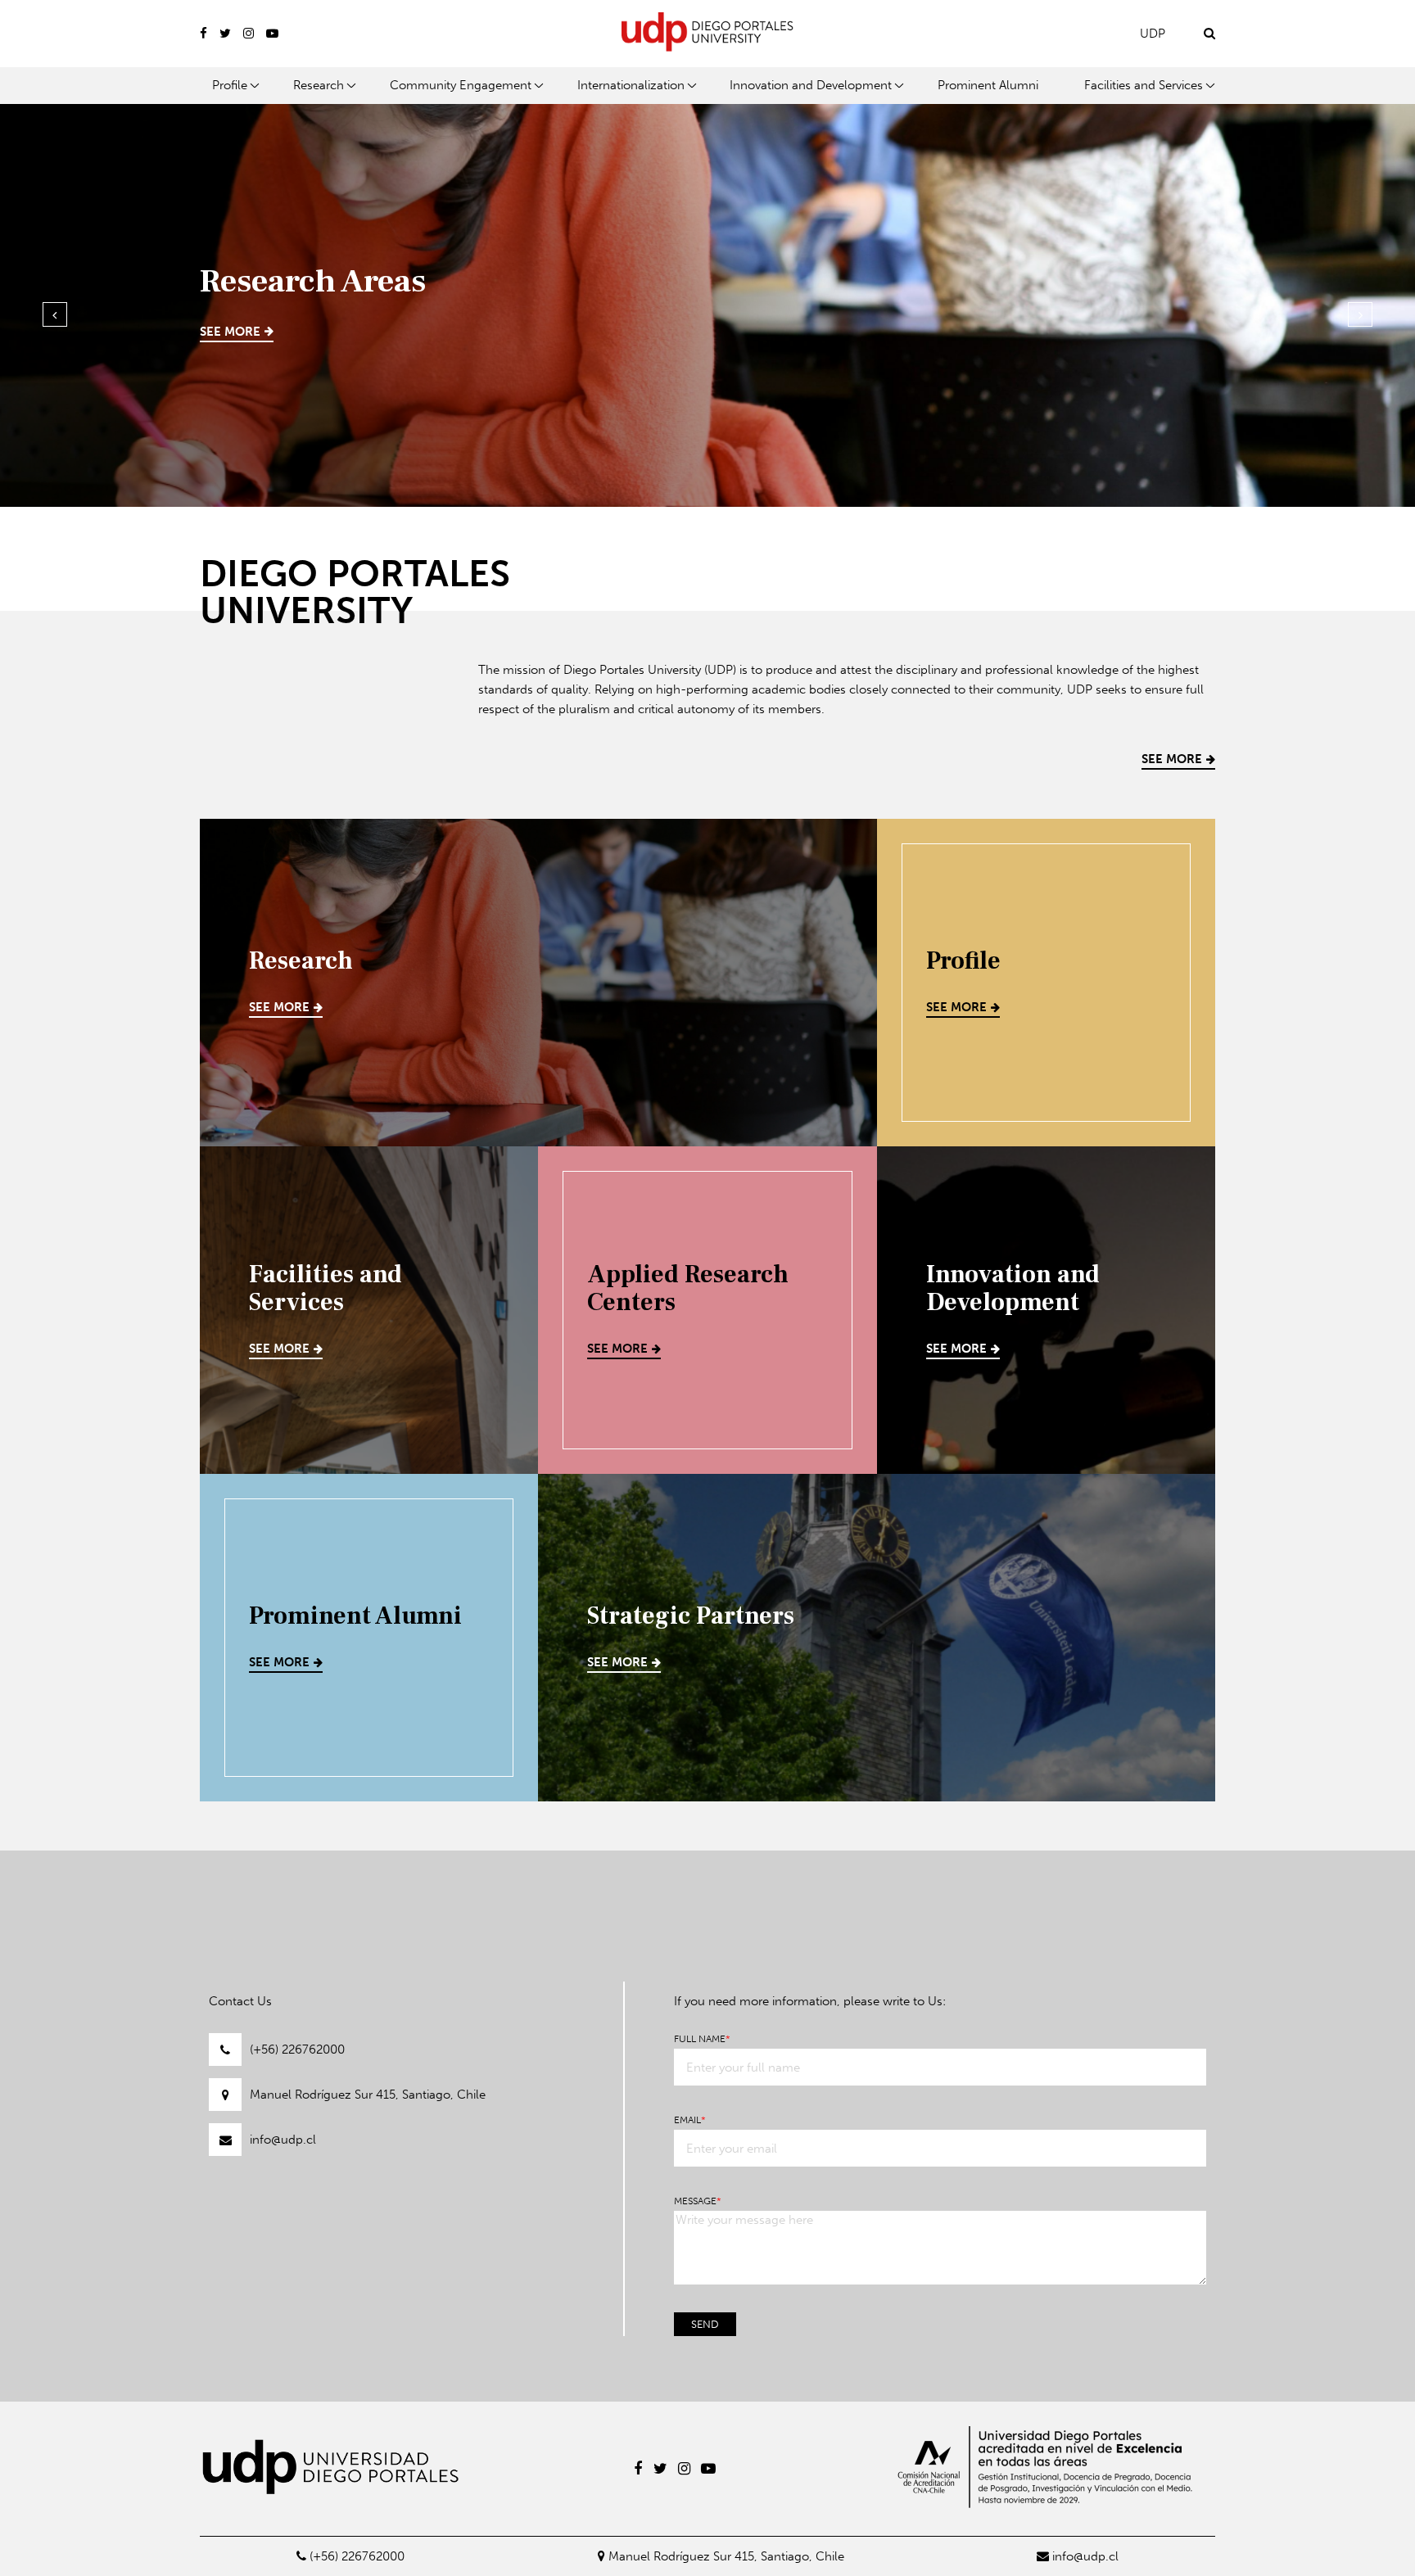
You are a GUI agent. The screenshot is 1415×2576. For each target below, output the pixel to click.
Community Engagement (461, 85)
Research (319, 85)
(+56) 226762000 (297, 2050)
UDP (1153, 34)
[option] (707, 302)
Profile (230, 85)
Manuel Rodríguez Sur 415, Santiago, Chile (368, 2095)
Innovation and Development (811, 85)
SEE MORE (230, 332)
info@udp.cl (283, 2140)
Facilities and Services (1144, 85)
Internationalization (631, 85)
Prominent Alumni (988, 85)
